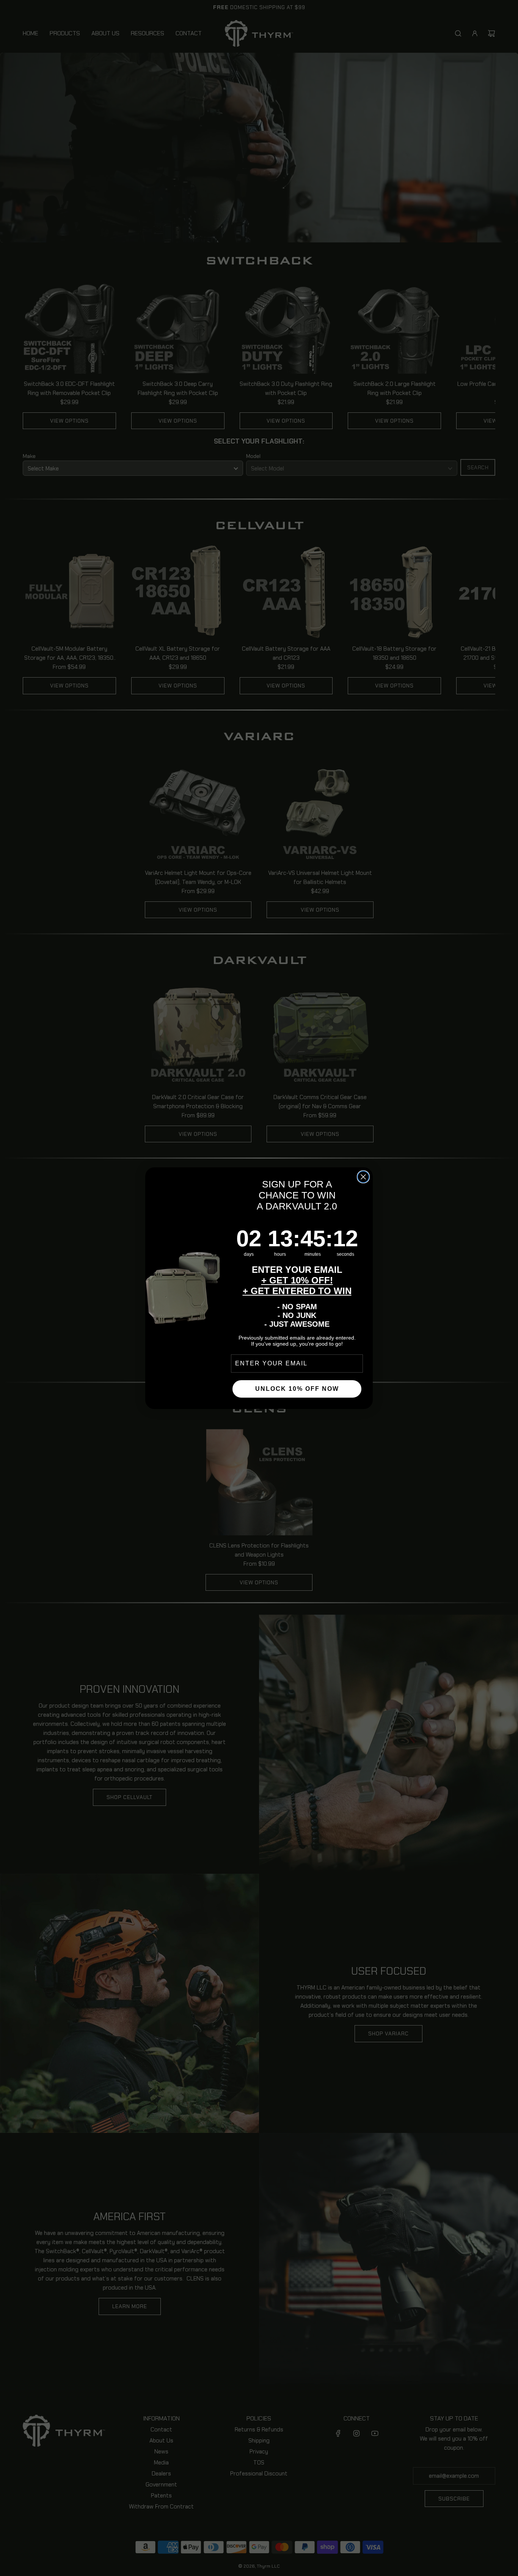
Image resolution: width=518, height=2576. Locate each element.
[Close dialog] (363, 1177)
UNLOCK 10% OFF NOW (297, 1389)
